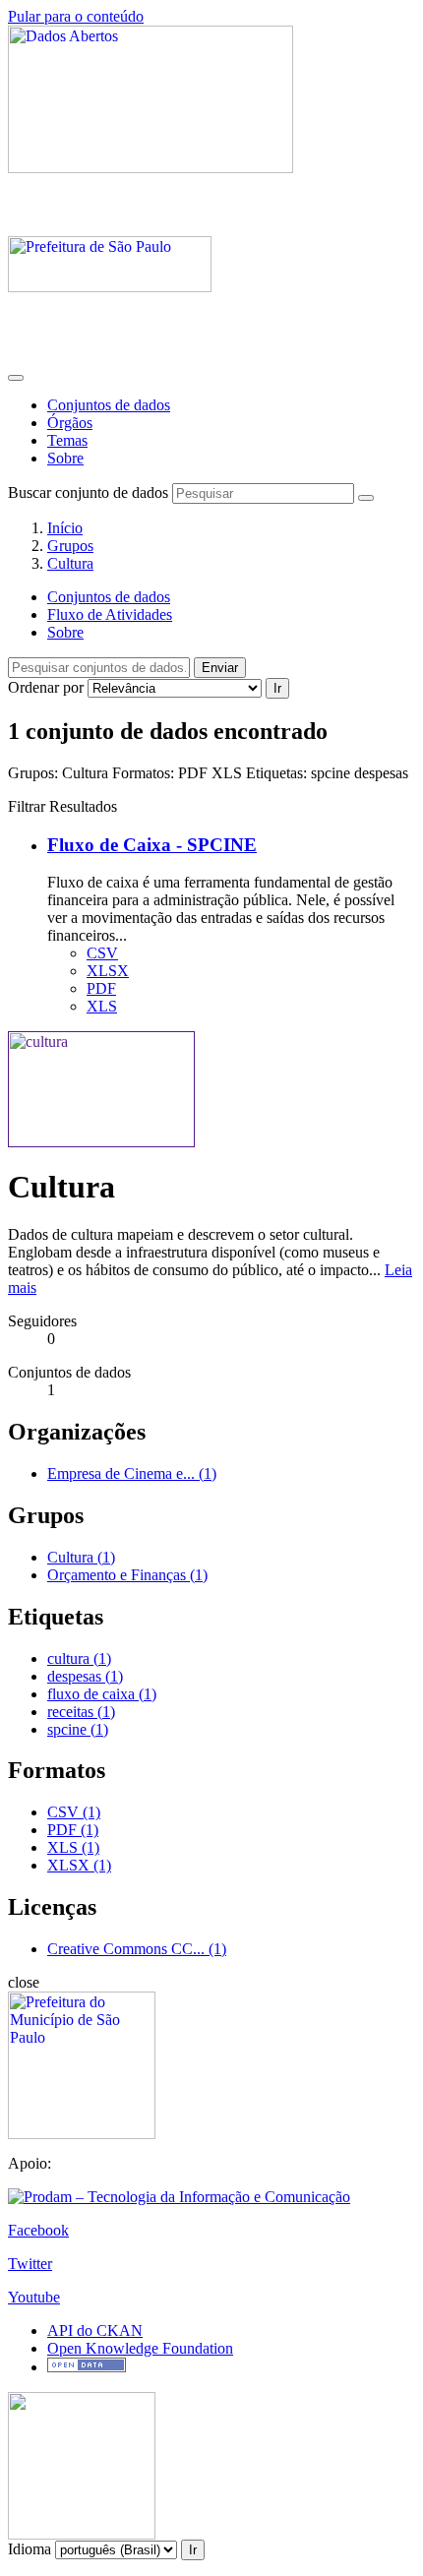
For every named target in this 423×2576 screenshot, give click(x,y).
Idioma (30, 2549)
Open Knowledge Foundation (140, 2348)
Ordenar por (46, 687)
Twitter (30, 2264)
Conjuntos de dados (109, 405)
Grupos (70, 546)
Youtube (34, 2297)
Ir (277, 688)
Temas (67, 440)
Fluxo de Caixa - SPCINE (152, 845)
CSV (102, 953)
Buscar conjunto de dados (88, 492)
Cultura (70, 563)
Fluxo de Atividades (110, 614)
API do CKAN (95, 2331)
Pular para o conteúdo (76, 16)
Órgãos (70, 423)
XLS (102, 1006)
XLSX (108, 971)
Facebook (38, 2230)
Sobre (65, 458)
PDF (101, 988)
